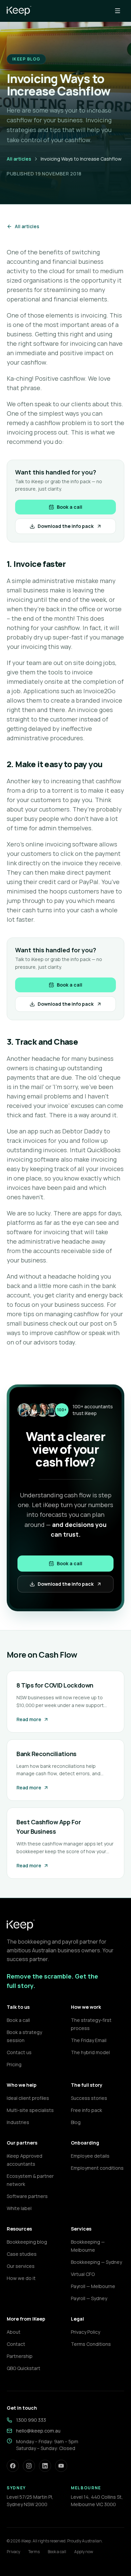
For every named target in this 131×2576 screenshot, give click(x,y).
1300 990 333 (31, 2420)
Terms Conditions (91, 2344)
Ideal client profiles (28, 2098)
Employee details (90, 2156)
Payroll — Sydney (89, 2298)
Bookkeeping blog (27, 2242)
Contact (16, 2344)
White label (19, 2208)
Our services (21, 2266)
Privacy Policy (85, 2332)
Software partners (27, 2196)
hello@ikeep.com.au (38, 2431)
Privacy (13, 2552)
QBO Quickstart (24, 2368)
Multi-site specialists (30, 2110)
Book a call (70, 507)
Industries (18, 2122)
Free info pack (86, 2110)
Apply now (84, 2552)
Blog (76, 2122)
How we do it (21, 2278)
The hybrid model (90, 2052)
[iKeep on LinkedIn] (45, 2466)
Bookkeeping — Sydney (96, 2262)
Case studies (22, 2254)
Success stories (89, 2098)
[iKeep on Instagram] (29, 2466)
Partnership (20, 2356)
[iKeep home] (19, 11)
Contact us (19, 2052)
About (14, 2332)
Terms (34, 2552)
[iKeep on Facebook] (13, 2466)
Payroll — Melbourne (93, 2286)
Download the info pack (66, 526)
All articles (19, 159)
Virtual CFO (83, 2274)
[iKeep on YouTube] (61, 2466)
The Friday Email (89, 2040)
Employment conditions (97, 2168)
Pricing (14, 2064)
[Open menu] (118, 11)
